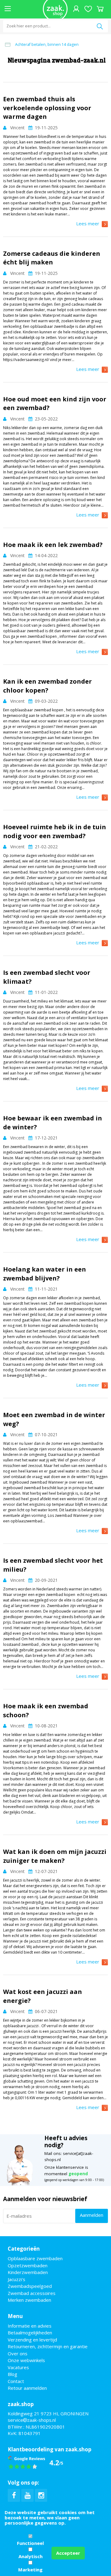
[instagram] (41, 2495)
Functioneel (30, 2543)
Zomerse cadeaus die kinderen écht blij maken (52, 258)
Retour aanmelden (27, 2388)
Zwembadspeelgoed (30, 2286)
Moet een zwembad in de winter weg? (54, 1419)
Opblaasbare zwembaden (35, 2258)
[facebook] (14, 2495)
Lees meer (88, 223)
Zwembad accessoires (32, 2293)
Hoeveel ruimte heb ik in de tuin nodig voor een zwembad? (55, 831)
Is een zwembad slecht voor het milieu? (53, 1565)
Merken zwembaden (29, 2300)
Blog (12, 2374)
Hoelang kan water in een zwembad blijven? (45, 1274)
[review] (36, 2462)
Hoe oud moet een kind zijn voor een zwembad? (55, 404)
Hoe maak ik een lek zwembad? (53, 545)
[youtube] (27, 2495)
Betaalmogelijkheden (30, 2333)
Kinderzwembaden (28, 2272)
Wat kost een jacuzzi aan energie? (43, 1996)
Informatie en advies (30, 2326)
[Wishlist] (88, 9)
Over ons (18, 2353)
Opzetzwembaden (28, 2265)
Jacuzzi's (16, 2279)
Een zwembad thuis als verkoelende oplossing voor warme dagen (47, 108)
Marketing (30, 2570)
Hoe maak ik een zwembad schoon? (46, 1710)
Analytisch (31, 2556)
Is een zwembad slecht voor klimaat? (47, 977)
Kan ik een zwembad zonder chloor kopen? (47, 686)
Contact (16, 2381)
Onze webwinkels (26, 2360)
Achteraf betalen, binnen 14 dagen (47, 44)
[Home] (55, 9)
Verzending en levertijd (32, 2340)
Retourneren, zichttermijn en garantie (48, 2346)
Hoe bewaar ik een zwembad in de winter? (53, 1123)
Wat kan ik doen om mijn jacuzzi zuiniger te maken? (55, 1856)
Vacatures (18, 2367)
